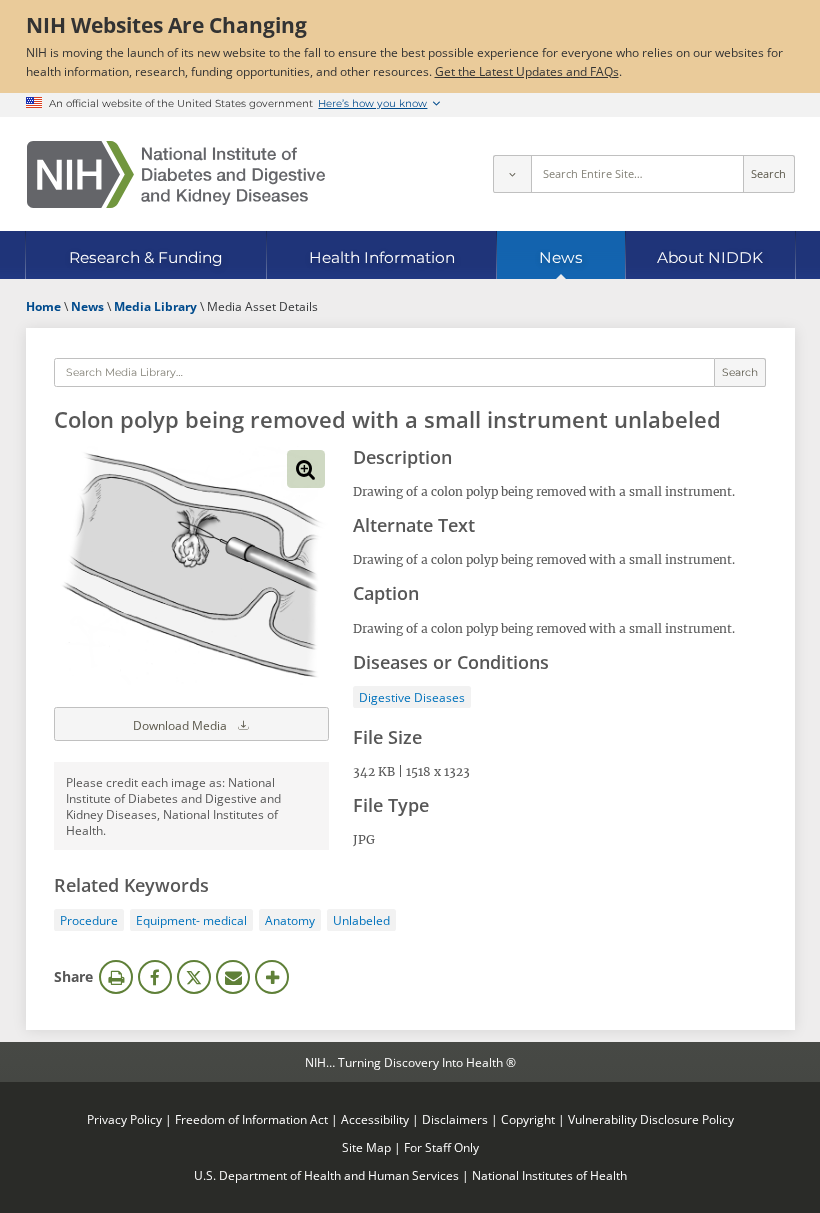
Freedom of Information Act (251, 1119)
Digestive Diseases (412, 697)
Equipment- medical (191, 920)
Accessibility (375, 1119)
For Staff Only (441, 1147)
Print (116, 977)
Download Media (181, 725)
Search (768, 174)
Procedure (89, 920)
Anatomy (290, 920)
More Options (272, 977)
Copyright (528, 1119)
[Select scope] (512, 174)
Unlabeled (361, 920)
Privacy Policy (124, 1119)
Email (233, 977)
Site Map (366, 1147)
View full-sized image (306, 469)
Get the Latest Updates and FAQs (527, 71)
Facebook (155, 977)
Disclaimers (455, 1119)
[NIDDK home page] (176, 174)
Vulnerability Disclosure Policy (651, 1119)
